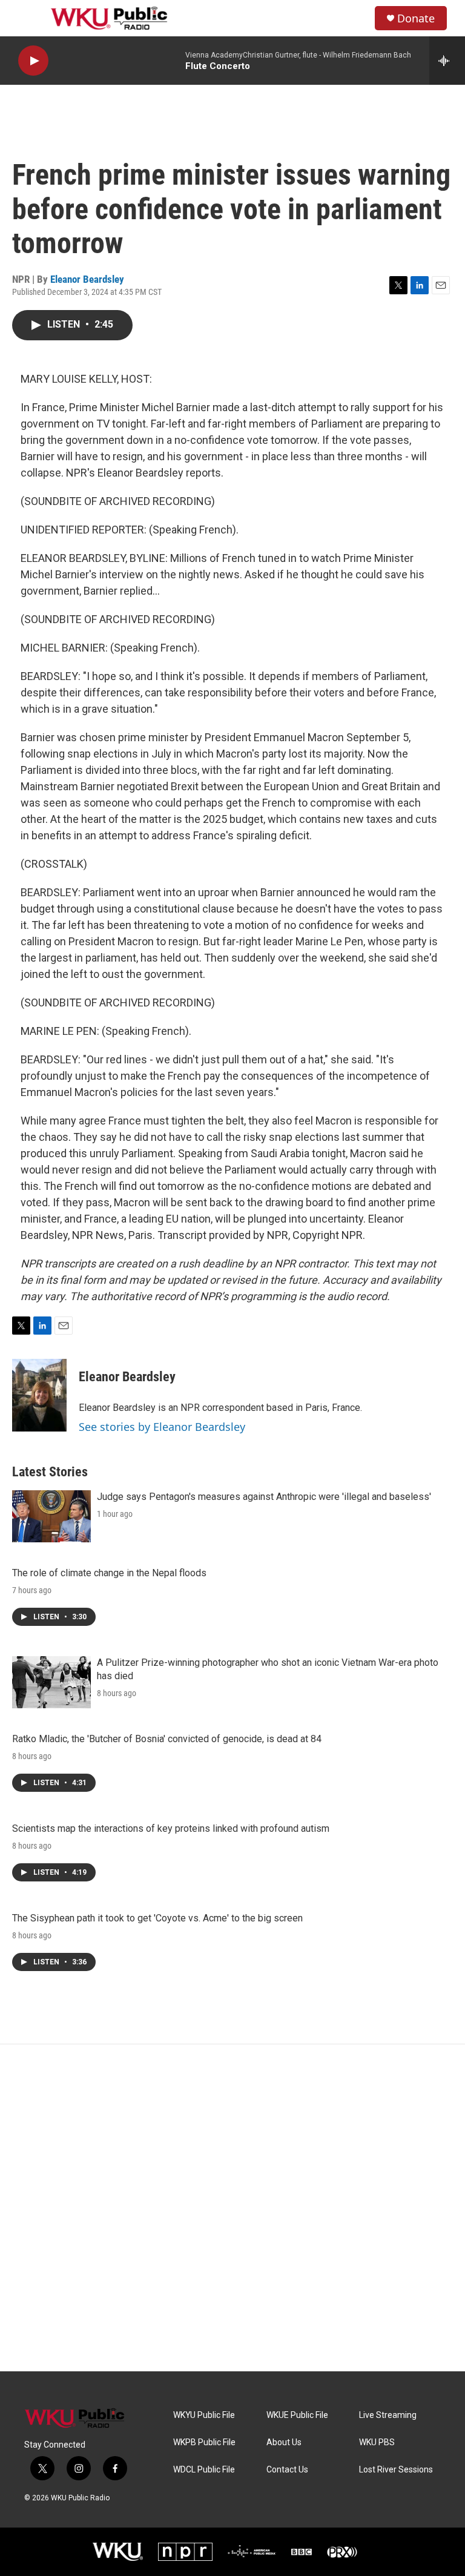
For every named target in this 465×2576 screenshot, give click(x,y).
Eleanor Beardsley (87, 279)
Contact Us (287, 2470)
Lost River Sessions (396, 2470)
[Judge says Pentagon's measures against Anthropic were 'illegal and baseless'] (51, 1516)
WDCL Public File (204, 2470)
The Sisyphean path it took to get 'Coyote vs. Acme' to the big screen (157, 1918)
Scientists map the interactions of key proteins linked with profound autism (171, 1828)
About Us (284, 2442)
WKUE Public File (297, 2415)
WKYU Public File (204, 2415)
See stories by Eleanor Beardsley (162, 1427)
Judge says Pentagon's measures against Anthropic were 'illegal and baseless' (264, 1497)
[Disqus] (232, 2208)
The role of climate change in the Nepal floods (109, 1573)
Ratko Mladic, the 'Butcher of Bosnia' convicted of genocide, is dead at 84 (167, 1739)
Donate (416, 18)
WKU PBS (377, 2442)
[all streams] (447, 61)
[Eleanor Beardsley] (39, 1395)
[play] (33, 61)
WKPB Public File (204, 2442)
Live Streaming (388, 2415)
